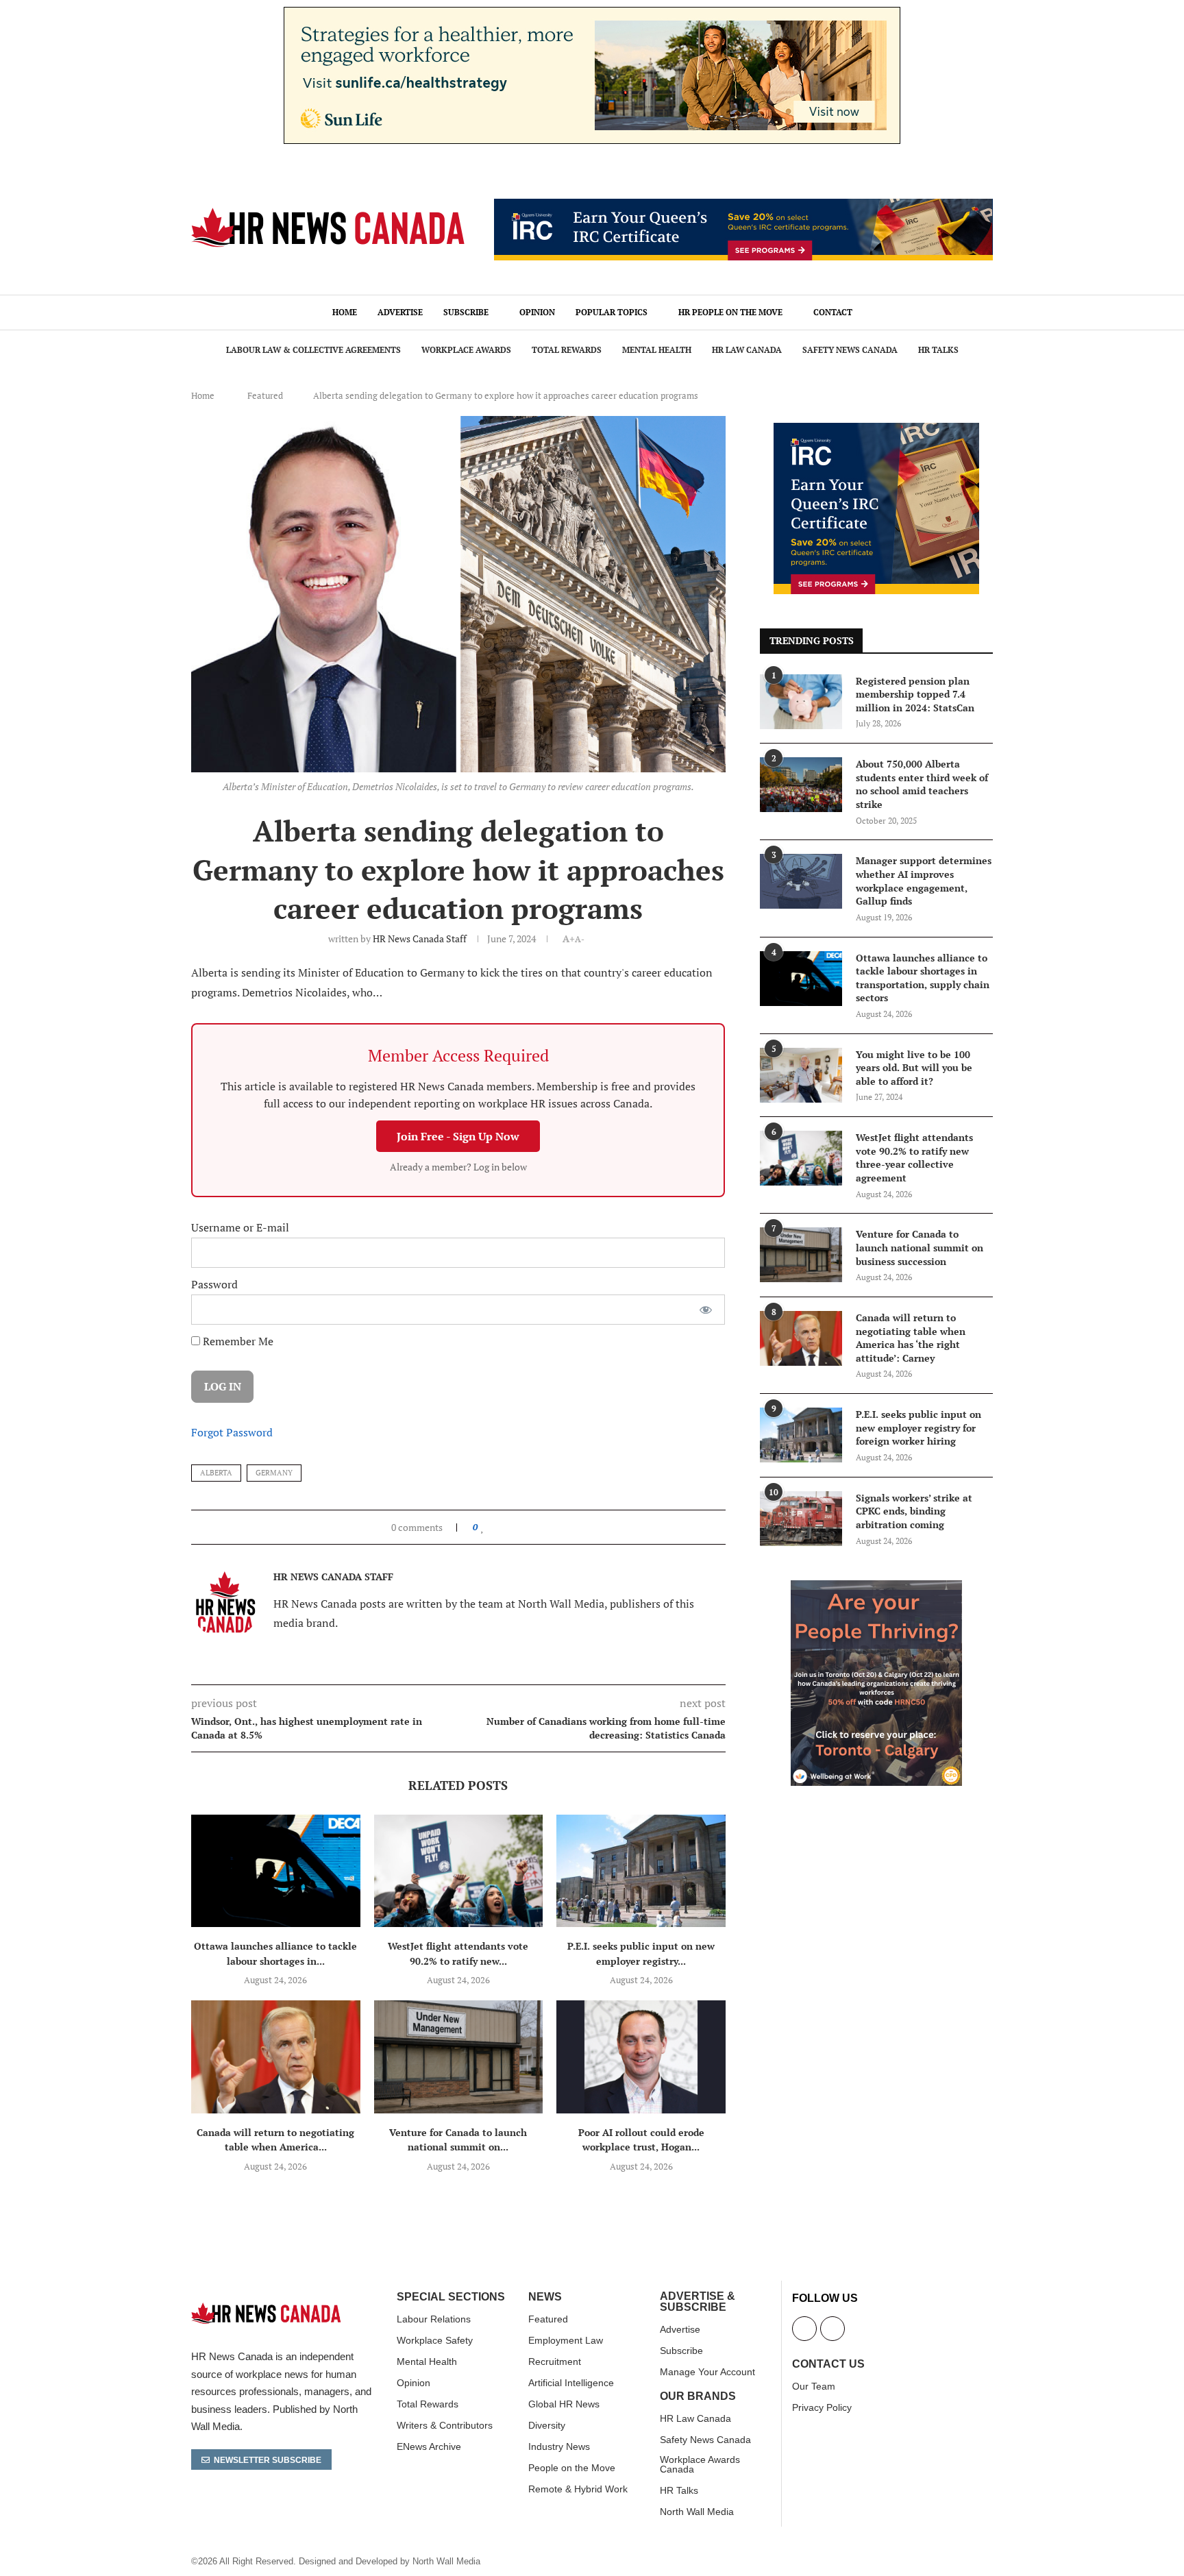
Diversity (547, 2425)
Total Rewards (567, 350)
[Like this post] (483, 1527)
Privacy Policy (822, 2407)
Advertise (400, 312)
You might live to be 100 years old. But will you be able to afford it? (914, 1068)
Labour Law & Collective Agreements (313, 350)
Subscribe (466, 312)
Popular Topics (612, 312)
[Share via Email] (527, 1527)
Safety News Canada (850, 350)
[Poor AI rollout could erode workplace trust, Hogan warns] (641, 2057)
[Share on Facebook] (496, 1527)
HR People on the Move (730, 312)
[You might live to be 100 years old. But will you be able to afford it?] (801, 1075)
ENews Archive (429, 2446)
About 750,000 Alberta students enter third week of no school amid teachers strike (922, 784)
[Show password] (706, 1310)
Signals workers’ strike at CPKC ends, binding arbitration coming (914, 1511)
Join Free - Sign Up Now (458, 1136)
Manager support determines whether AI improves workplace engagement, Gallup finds (924, 881)
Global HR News (564, 2404)
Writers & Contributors (445, 2425)
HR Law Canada (747, 350)
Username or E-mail (240, 1227)
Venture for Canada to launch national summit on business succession (920, 1247)
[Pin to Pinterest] (514, 1527)
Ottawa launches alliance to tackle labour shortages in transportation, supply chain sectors (923, 978)
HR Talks (938, 350)
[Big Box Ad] (876, 1588)
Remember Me (237, 1341)
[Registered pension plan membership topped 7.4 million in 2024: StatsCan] (801, 702)
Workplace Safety (435, 2340)
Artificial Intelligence (571, 2383)
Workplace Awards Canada (700, 2464)
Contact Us (828, 2364)
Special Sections (451, 2297)
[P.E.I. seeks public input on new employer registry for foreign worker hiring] (641, 1871)
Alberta (216, 1473)
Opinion (537, 312)
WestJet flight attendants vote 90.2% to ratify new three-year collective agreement (914, 1157)
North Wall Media (697, 2512)
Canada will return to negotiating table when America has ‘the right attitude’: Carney (911, 1338)
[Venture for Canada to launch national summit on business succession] (459, 2057)
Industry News (559, 2446)
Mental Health (657, 350)
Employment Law (566, 2340)
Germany (274, 1473)
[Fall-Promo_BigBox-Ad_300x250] (876, 430)
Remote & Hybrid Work (578, 2489)
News (545, 2297)
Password (214, 1284)
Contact (833, 312)
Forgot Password (232, 1432)
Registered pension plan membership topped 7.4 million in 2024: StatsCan (915, 694)
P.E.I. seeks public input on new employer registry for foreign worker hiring (918, 1427)
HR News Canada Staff (420, 939)
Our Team (814, 2386)
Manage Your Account (707, 2372)
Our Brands (698, 2396)
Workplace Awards (466, 350)
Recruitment (555, 2362)
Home (345, 312)
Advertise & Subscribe (698, 2302)
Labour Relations (434, 2319)
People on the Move (572, 2468)
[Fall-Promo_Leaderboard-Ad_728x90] (743, 206)
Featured (265, 395)
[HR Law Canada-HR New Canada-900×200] (592, 14)
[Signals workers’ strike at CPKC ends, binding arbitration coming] (801, 1519)
